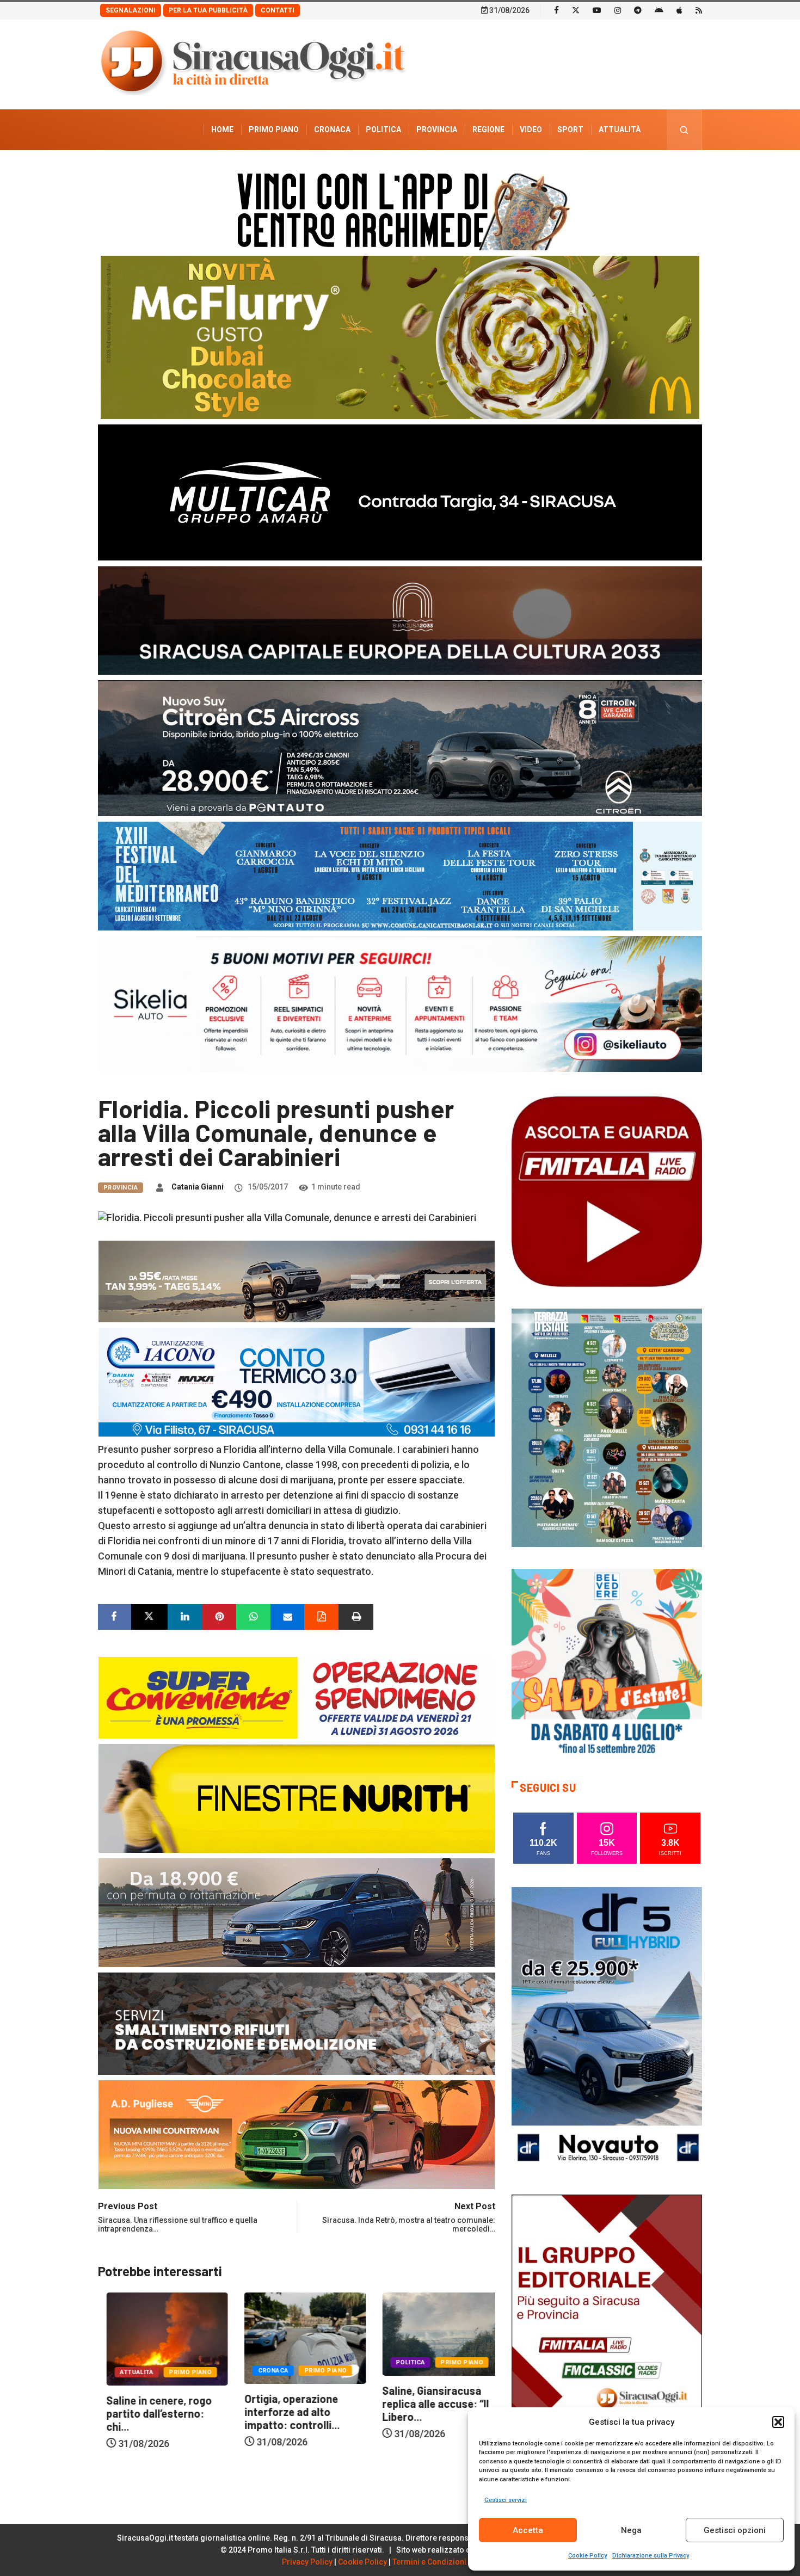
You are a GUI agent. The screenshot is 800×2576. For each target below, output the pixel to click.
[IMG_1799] (297, 1696)
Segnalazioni (131, 10)
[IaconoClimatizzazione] (297, 1381)
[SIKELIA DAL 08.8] (400, 1003)
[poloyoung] (297, 1911)
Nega (631, 2530)
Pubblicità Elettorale (593, 170)
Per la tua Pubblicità (208, 10)
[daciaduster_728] (297, 1280)
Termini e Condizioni (429, 2562)
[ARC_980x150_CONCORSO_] (400, 209)
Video (531, 130)
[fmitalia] (400, 875)
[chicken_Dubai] (400, 337)
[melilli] (607, 1427)
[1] (607, 2336)
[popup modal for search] (684, 130)
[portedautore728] (297, 1797)
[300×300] (607, 1663)
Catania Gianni (198, 1187)
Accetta (528, 2530)
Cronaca (332, 130)
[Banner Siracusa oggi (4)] (400, 747)
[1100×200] (400, 620)
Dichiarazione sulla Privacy (651, 2556)
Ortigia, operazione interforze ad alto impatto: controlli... (146, 2412)
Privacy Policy (307, 2562)
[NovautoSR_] (607, 2029)
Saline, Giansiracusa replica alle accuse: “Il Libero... (289, 2404)
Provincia (437, 130)
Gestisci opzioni (735, 2530)
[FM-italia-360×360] (607, 1191)
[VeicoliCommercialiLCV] (400, 492)
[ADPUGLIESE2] (297, 2133)
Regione (488, 130)
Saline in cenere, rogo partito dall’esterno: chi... (427, 2413)
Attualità (620, 130)
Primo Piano (274, 130)
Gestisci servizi (506, 2500)
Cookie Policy (587, 2556)
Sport (570, 130)
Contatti (278, 10)
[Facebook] (556, 10)
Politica (383, 130)
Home (222, 130)
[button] (778, 2422)
